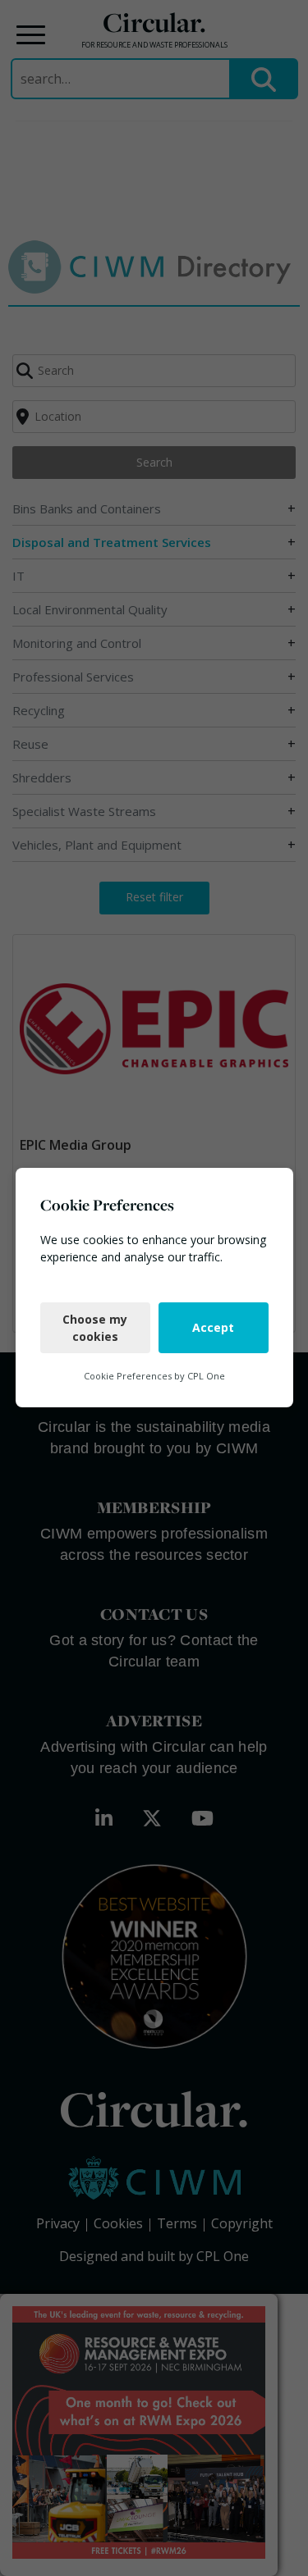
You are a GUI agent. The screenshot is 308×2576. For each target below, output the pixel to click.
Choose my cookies (95, 1328)
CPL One (206, 1376)
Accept (213, 1328)
